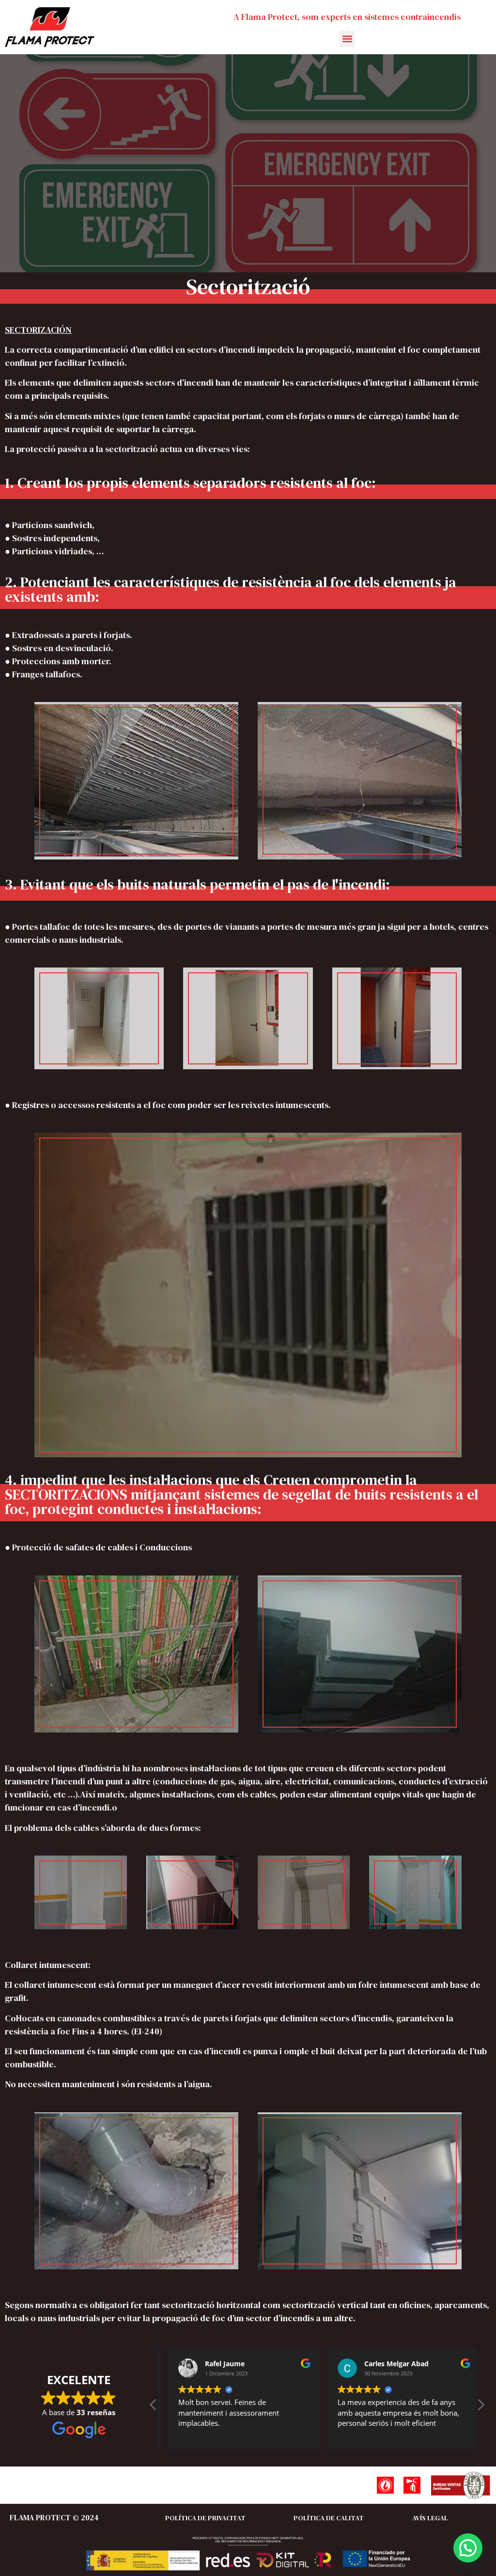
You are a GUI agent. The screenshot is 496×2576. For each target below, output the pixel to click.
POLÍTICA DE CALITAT (329, 2518)
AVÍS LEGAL (430, 2518)
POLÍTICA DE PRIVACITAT (205, 2518)
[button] (347, 39)
